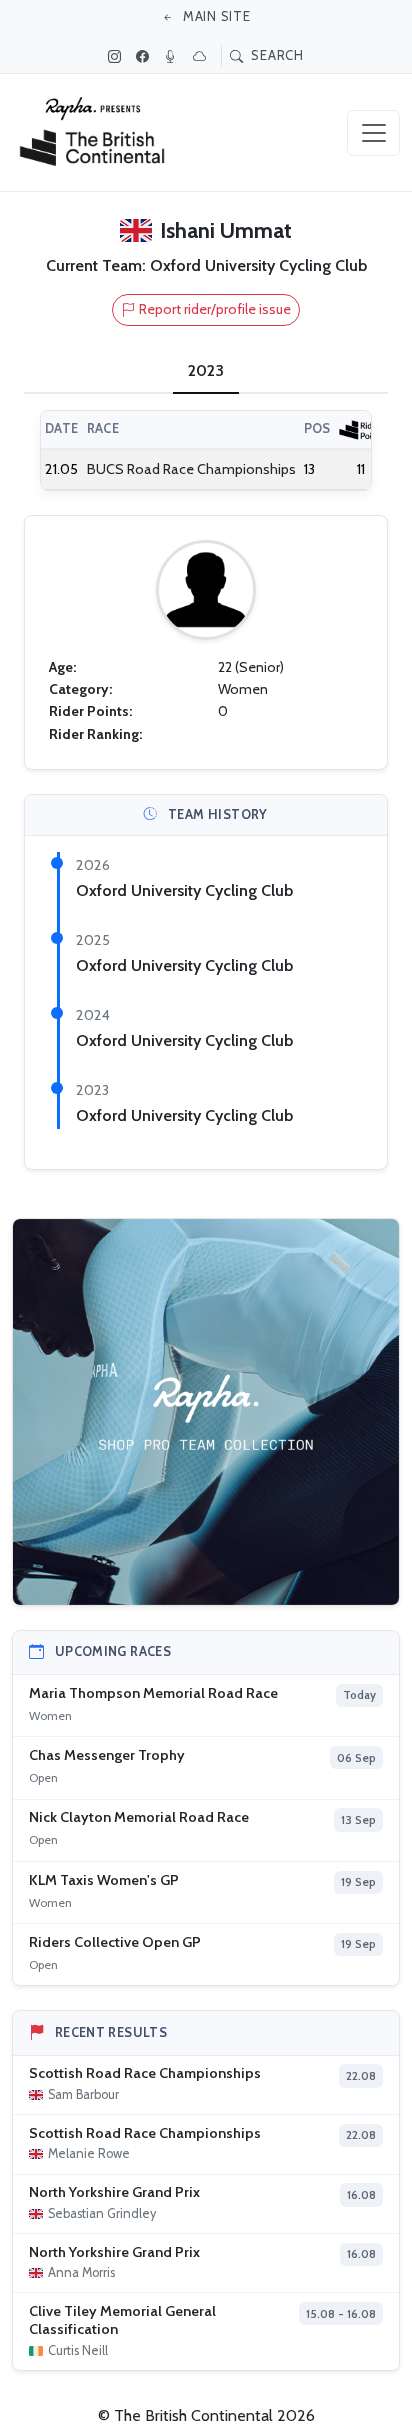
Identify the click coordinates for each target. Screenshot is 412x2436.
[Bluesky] (202, 56)
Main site (215, 16)
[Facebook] (145, 56)
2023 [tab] (206, 370)
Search (276, 55)
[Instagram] (117, 56)
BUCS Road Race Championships (191, 469)
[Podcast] (173, 56)
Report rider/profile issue (215, 309)
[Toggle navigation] (373, 133)
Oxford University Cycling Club (184, 890)
